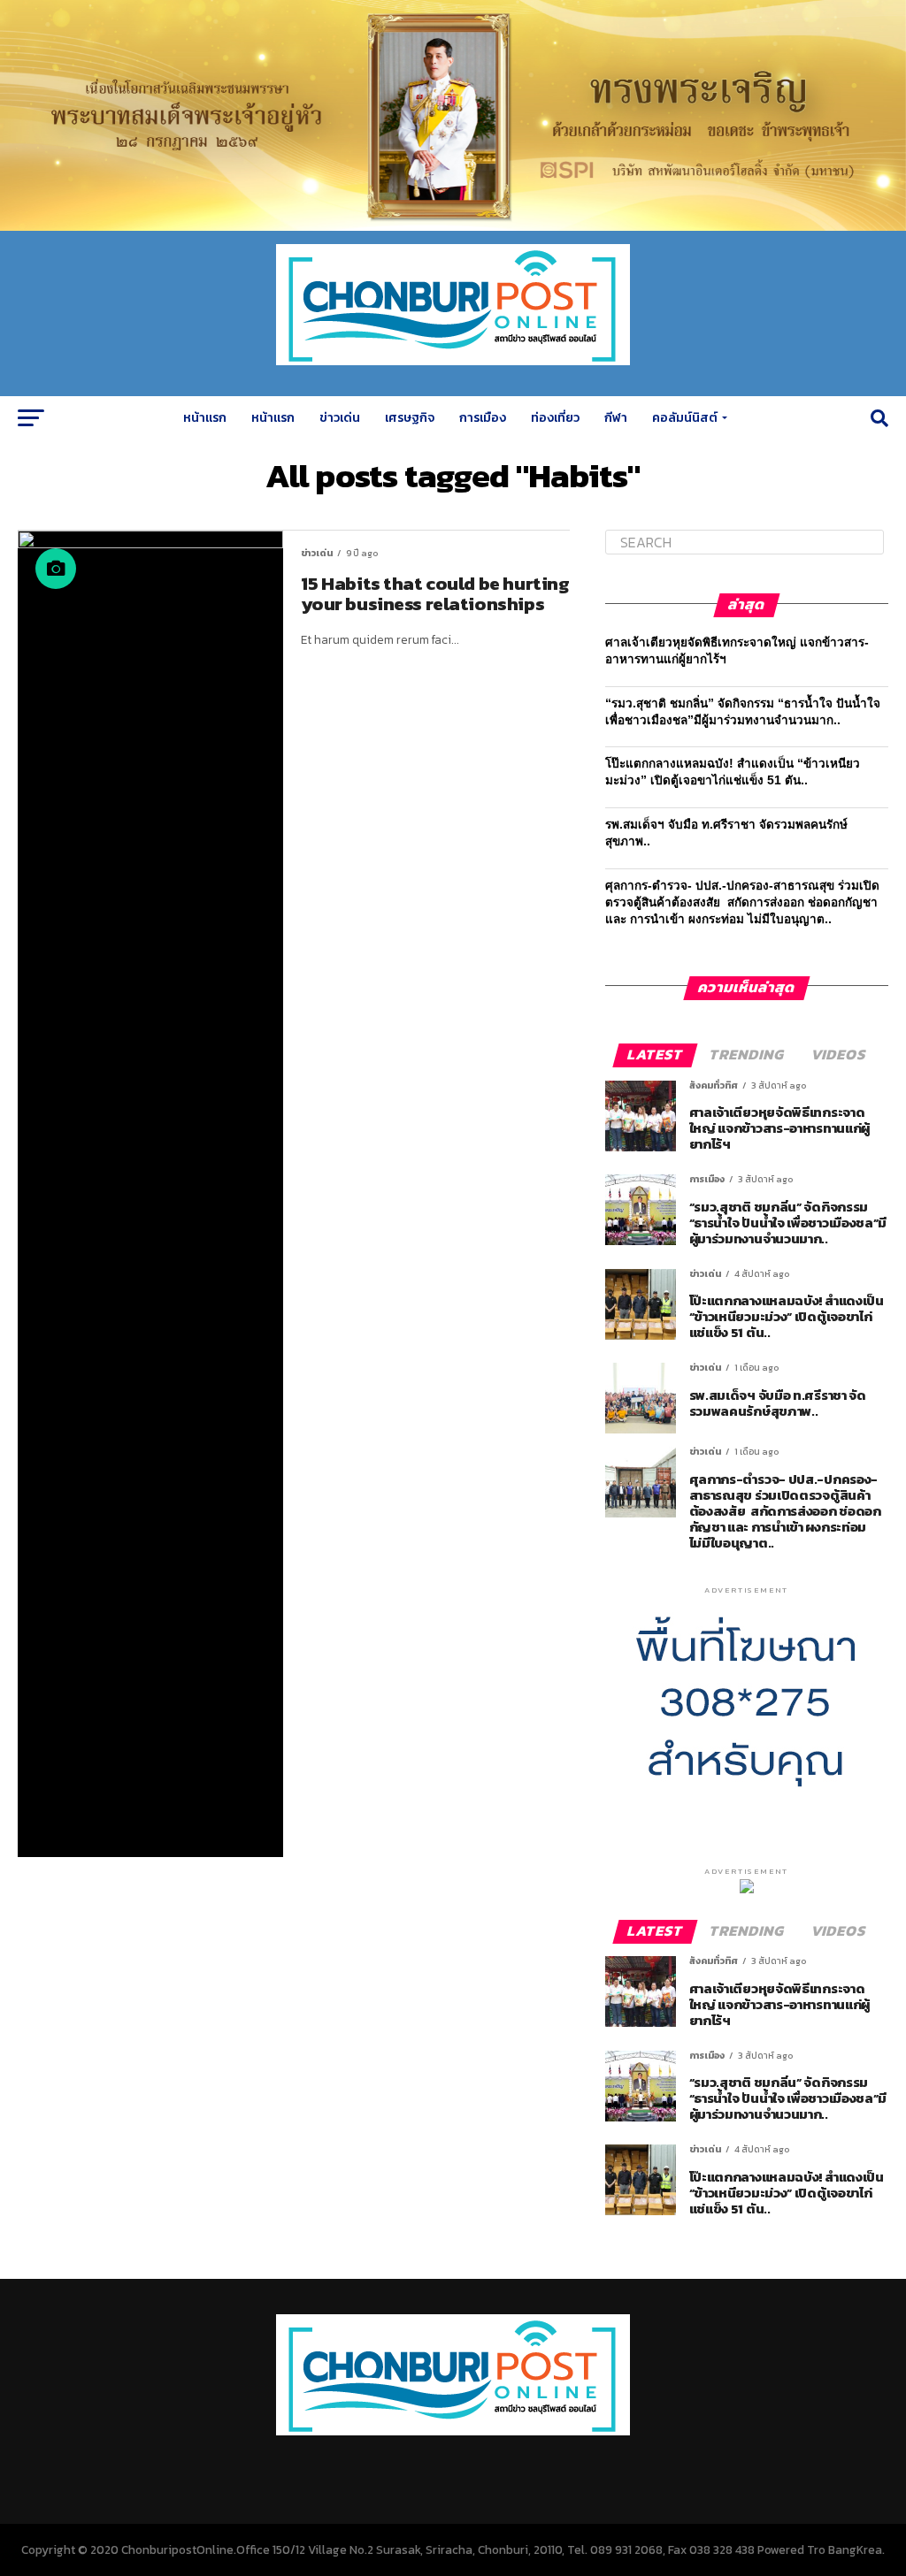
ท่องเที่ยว (555, 418)
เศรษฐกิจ (410, 418)
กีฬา (616, 418)
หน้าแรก (205, 418)
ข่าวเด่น (340, 418)
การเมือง (483, 418)
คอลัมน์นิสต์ (685, 418)
